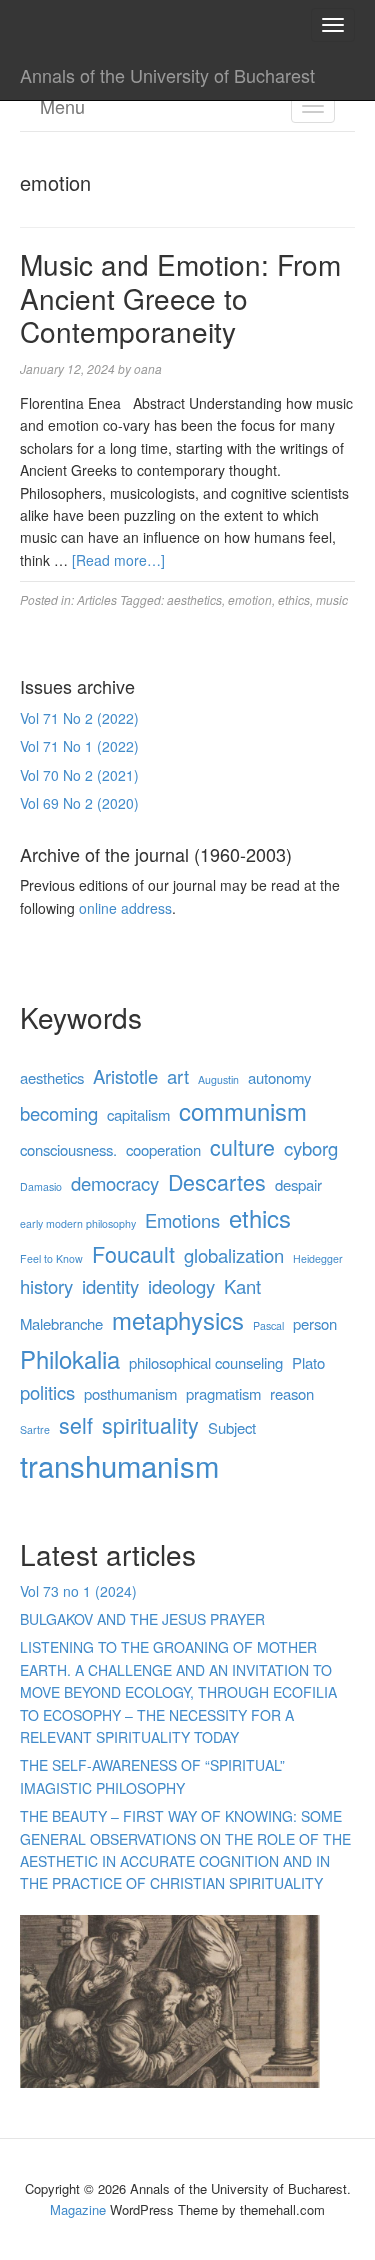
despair (298, 1184)
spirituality (150, 1424)
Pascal (268, 1325)
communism (243, 1111)
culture (242, 1146)
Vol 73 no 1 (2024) (78, 1591)
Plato (308, 1362)
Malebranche (61, 1323)
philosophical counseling (206, 1362)
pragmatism (223, 1393)
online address (125, 908)
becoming (59, 1113)
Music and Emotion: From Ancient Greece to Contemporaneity (180, 297)
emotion (250, 599)
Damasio (41, 1186)
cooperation (163, 1149)
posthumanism (130, 1393)
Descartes (217, 1181)
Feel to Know (51, 1258)
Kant (242, 1286)
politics (47, 1392)
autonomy (279, 1077)
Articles (97, 599)
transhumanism (119, 1465)
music (332, 599)
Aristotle (125, 1076)
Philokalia (70, 1359)
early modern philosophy (78, 1223)
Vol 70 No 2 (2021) (79, 775)
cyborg (311, 1148)
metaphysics (178, 1320)
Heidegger (318, 1258)
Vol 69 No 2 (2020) (79, 803)
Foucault (133, 1253)
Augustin (218, 1079)
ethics (294, 599)
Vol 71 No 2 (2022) (79, 718)
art (178, 1076)
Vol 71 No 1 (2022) (79, 746)
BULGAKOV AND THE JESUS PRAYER (142, 1619)
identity (110, 1286)
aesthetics (194, 599)
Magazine (78, 2209)
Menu (62, 106)
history (46, 1286)
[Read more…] (118, 560)
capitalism (138, 1114)
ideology (181, 1286)
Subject (232, 1427)
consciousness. (68, 1149)
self (76, 1424)
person (315, 1323)
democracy (115, 1183)
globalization (234, 1255)
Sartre (35, 1429)
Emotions (182, 1220)
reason (292, 1393)
